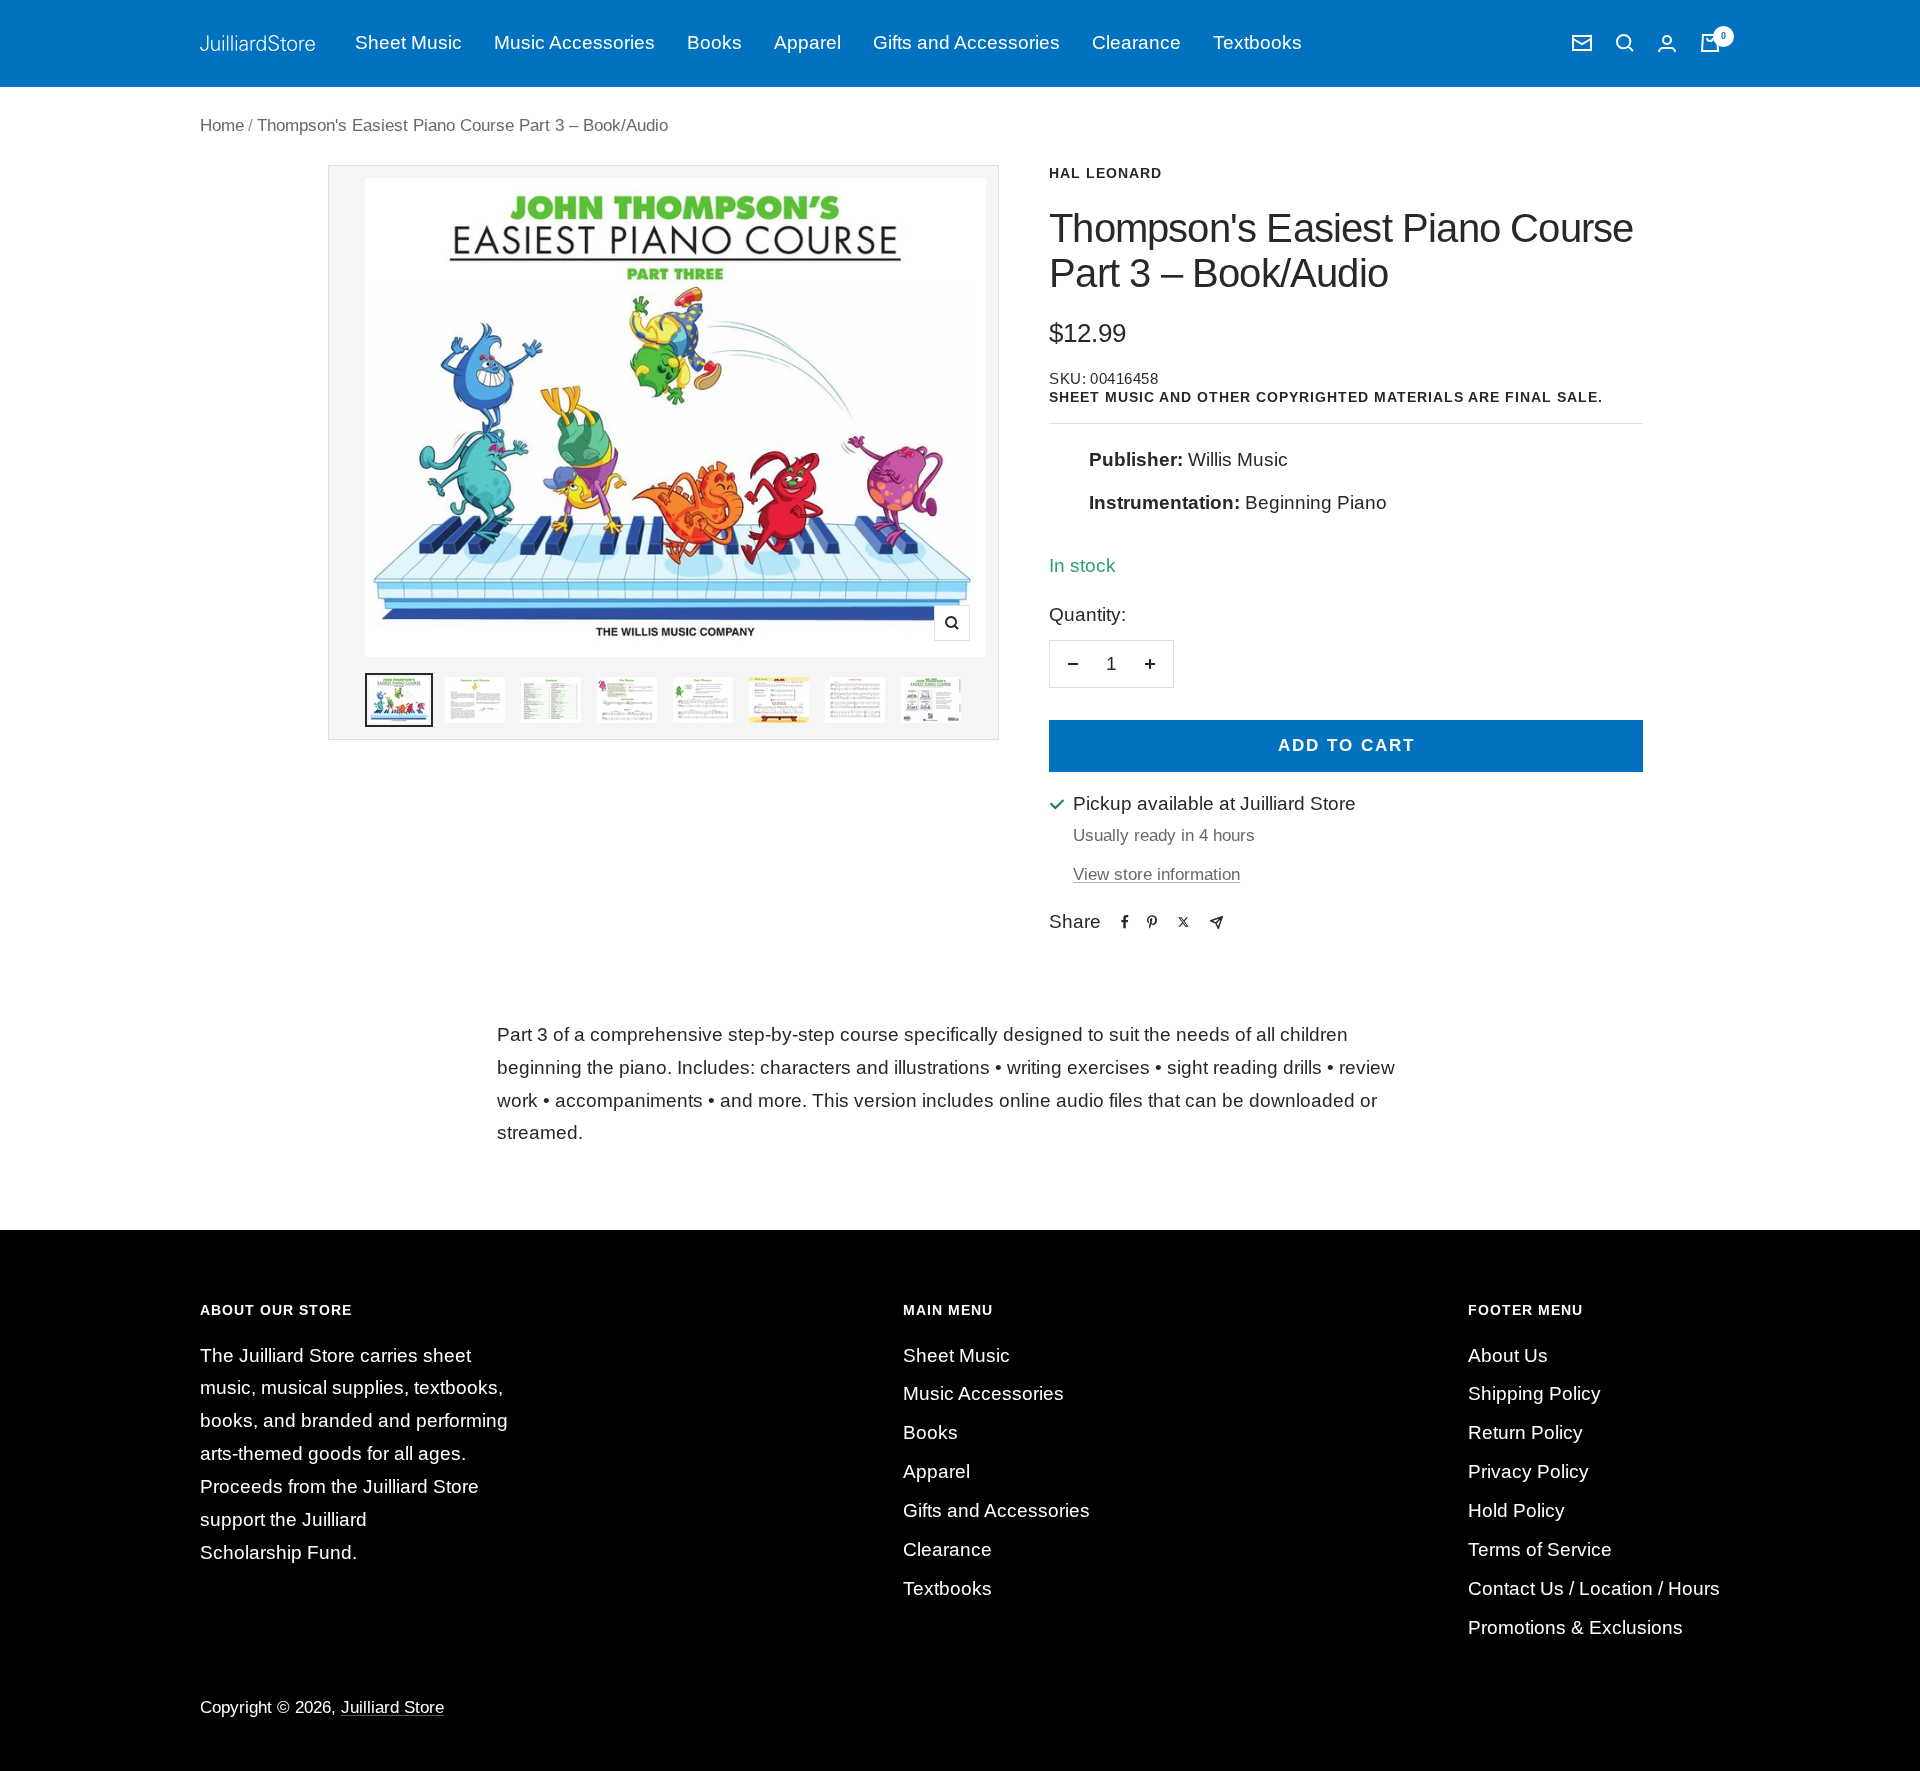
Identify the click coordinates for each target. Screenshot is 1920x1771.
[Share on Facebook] (1125, 922)
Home (222, 125)
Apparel (807, 42)
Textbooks (1257, 42)
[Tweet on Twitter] (1183, 922)
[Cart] (1710, 43)
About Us (1508, 1355)
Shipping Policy (1534, 1393)
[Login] (1667, 43)
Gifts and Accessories (966, 42)
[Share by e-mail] (1216, 922)
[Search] (1625, 43)
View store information (1156, 874)
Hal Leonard (1105, 173)
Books (714, 42)
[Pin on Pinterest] (1152, 922)
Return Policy (1525, 1432)
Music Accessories (574, 42)
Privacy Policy (1528, 1471)
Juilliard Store (392, 1707)
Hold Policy (1516, 1510)
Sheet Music (408, 42)
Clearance (1136, 42)
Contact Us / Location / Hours (1594, 1588)
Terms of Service (1540, 1549)
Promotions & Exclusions (1575, 1627)
